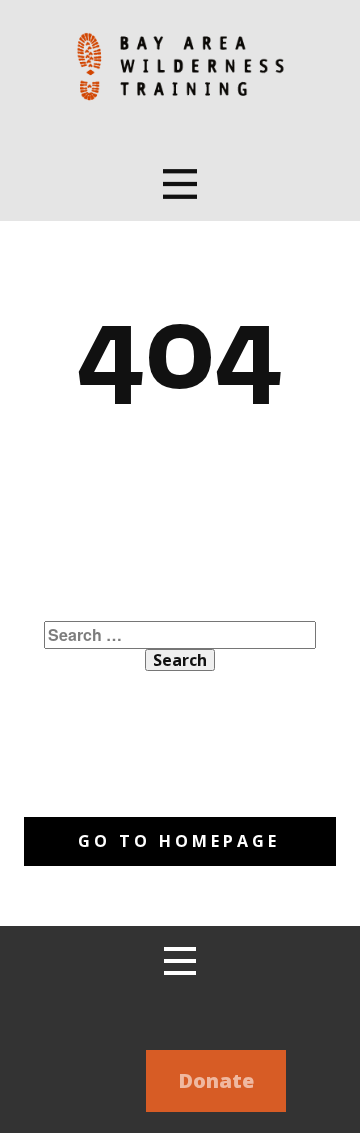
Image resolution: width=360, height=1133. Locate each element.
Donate (216, 1080)
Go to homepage (179, 841)
